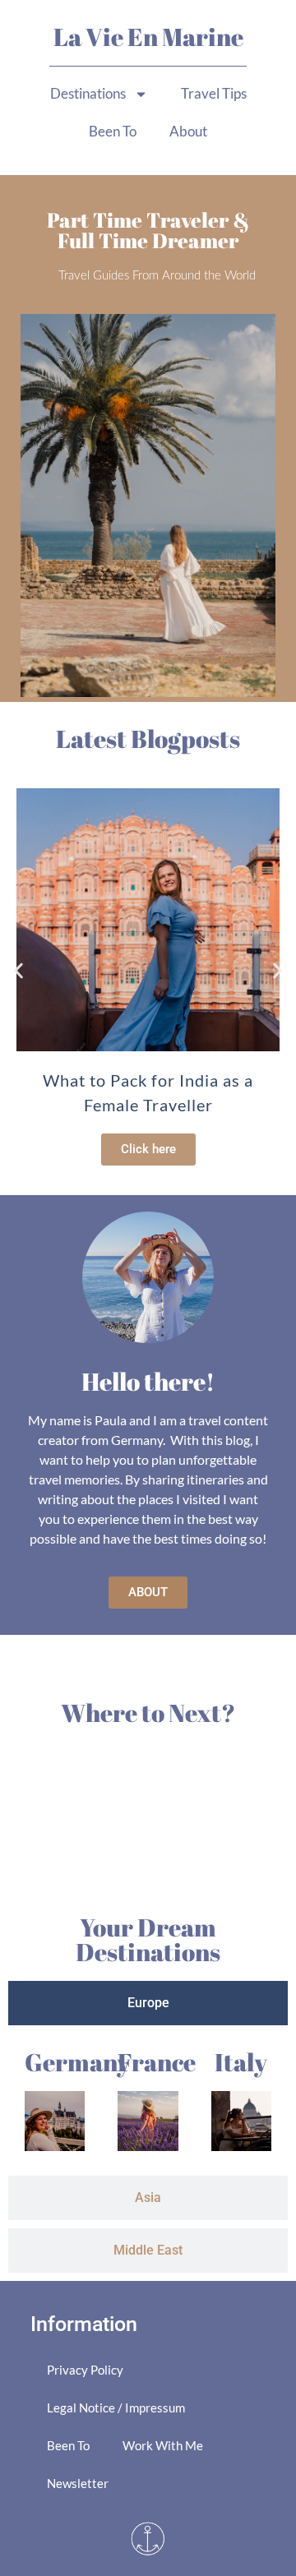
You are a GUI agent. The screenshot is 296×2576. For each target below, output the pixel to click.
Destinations (88, 93)
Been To (113, 131)
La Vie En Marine (148, 37)
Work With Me (163, 2445)
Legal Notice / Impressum (116, 2407)
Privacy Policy (85, 2370)
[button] (18, 971)
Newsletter (78, 2483)
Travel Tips (214, 93)
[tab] (148, 2003)
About (188, 131)
